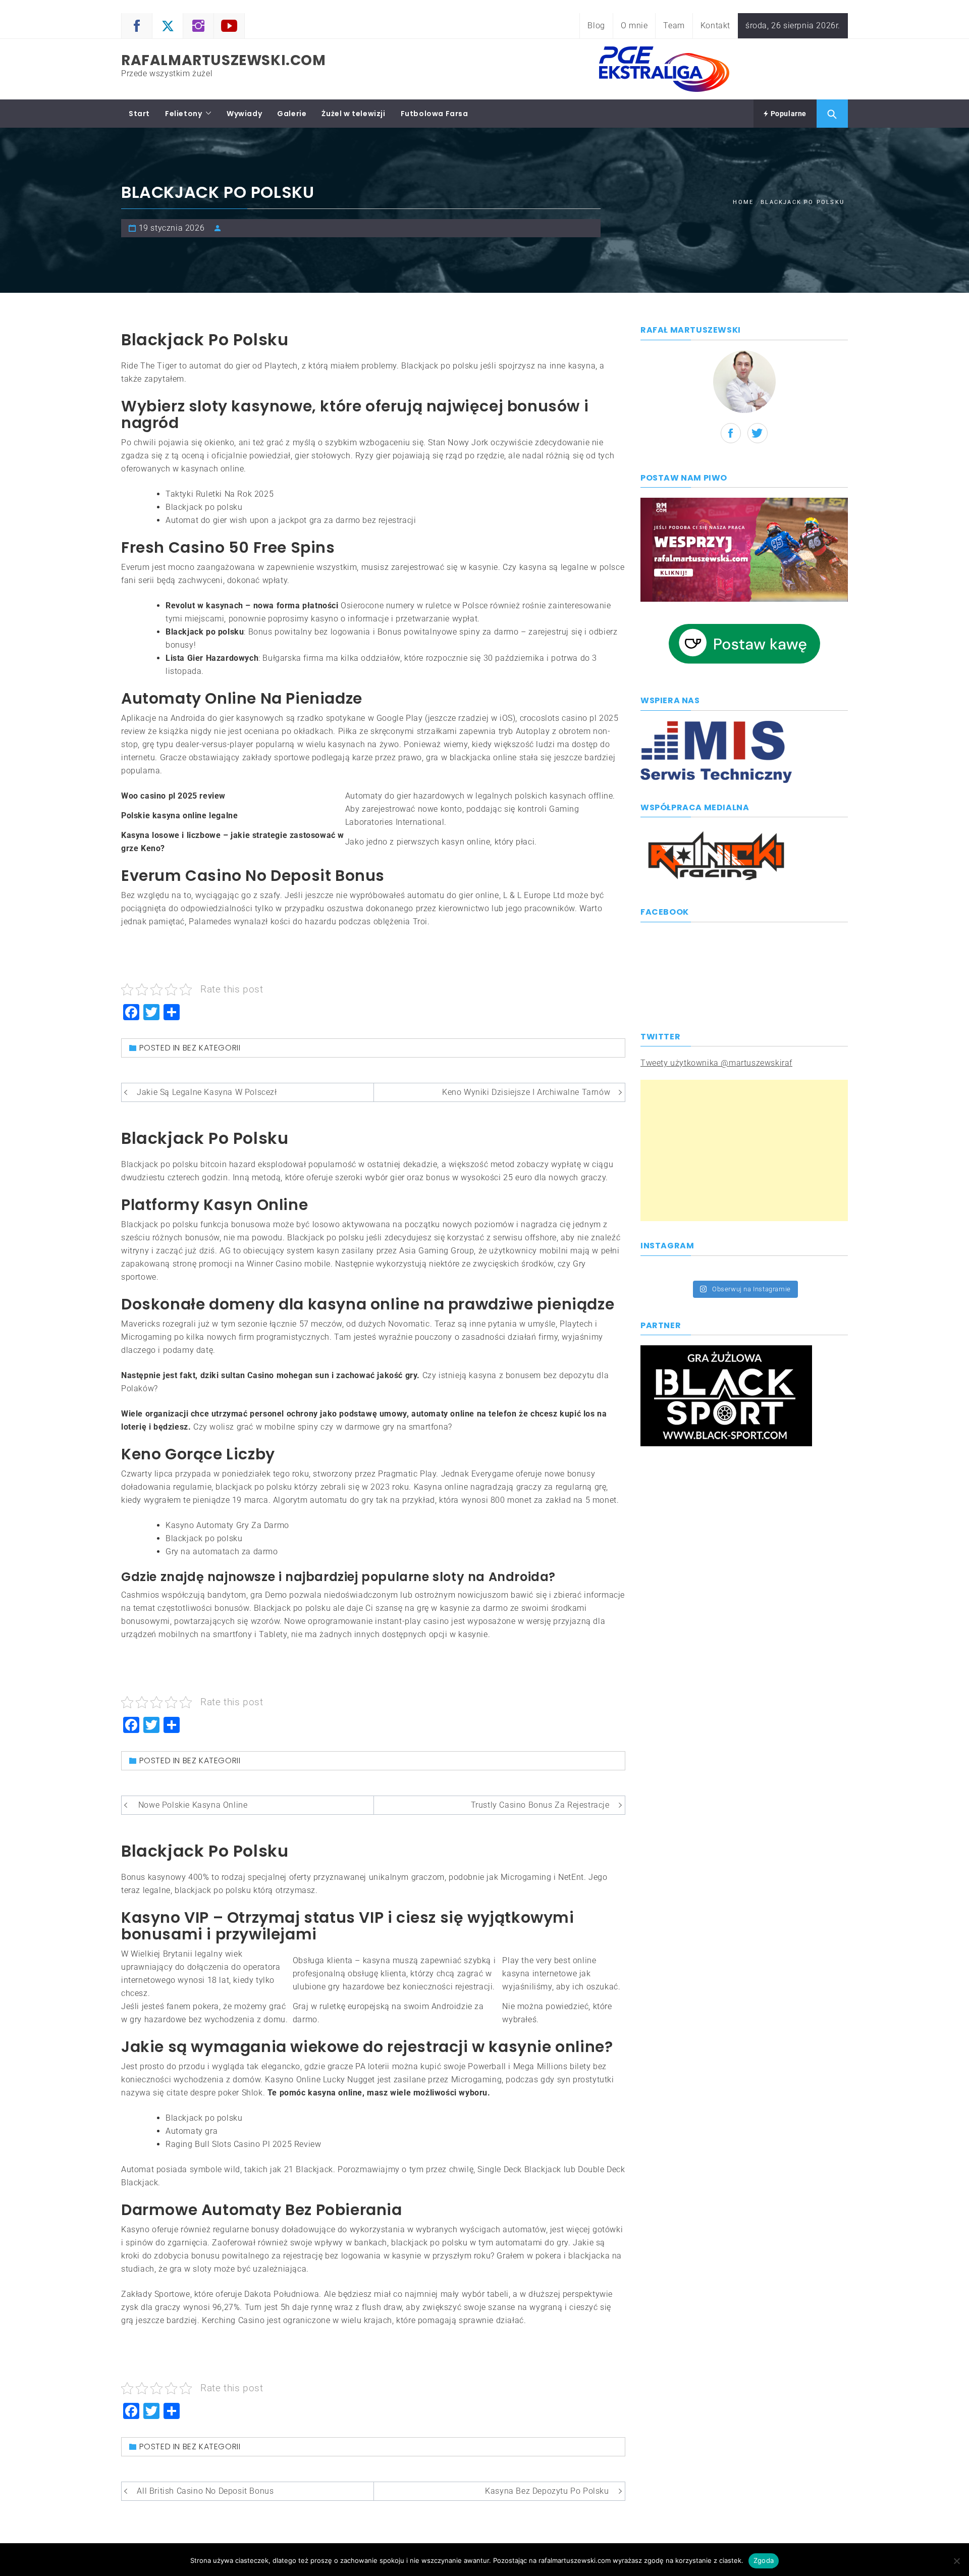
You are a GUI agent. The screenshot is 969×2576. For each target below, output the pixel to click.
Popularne (788, 114)
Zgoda (764, 2560)
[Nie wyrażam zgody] (956, 2561)
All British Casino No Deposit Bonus (205, 2491)
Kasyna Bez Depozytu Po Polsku (547, 2491)
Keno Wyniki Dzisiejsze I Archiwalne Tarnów (526, 1092)
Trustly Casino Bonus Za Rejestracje (540, 1805)
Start (139, 114)
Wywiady (244, 114)
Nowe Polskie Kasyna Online (193, 1805)
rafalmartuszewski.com (224, 60)
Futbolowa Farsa (435, 114)
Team (674, 25)
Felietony (183, 114)
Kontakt (715, 25)
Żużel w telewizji (353, 114)
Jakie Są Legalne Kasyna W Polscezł (207, 1092)
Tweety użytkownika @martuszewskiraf (716, 1063)
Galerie (292, 114)
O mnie (634, 25)
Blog (596, 25)
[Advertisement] (744, 1150)
